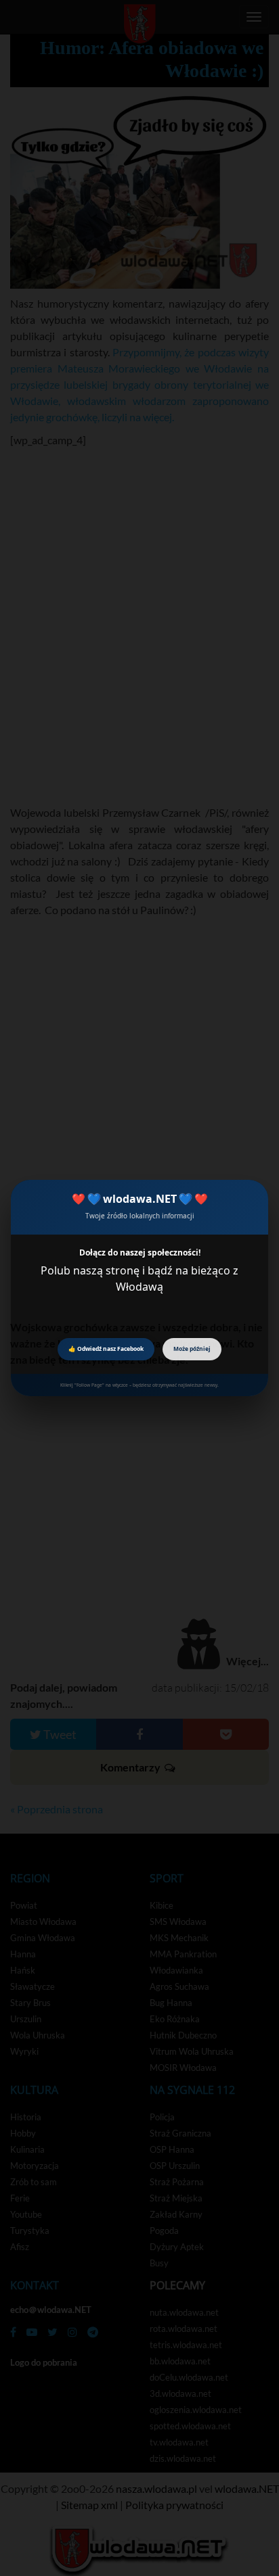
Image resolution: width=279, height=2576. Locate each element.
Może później (192, 1349)
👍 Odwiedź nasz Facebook (106, 1349)
